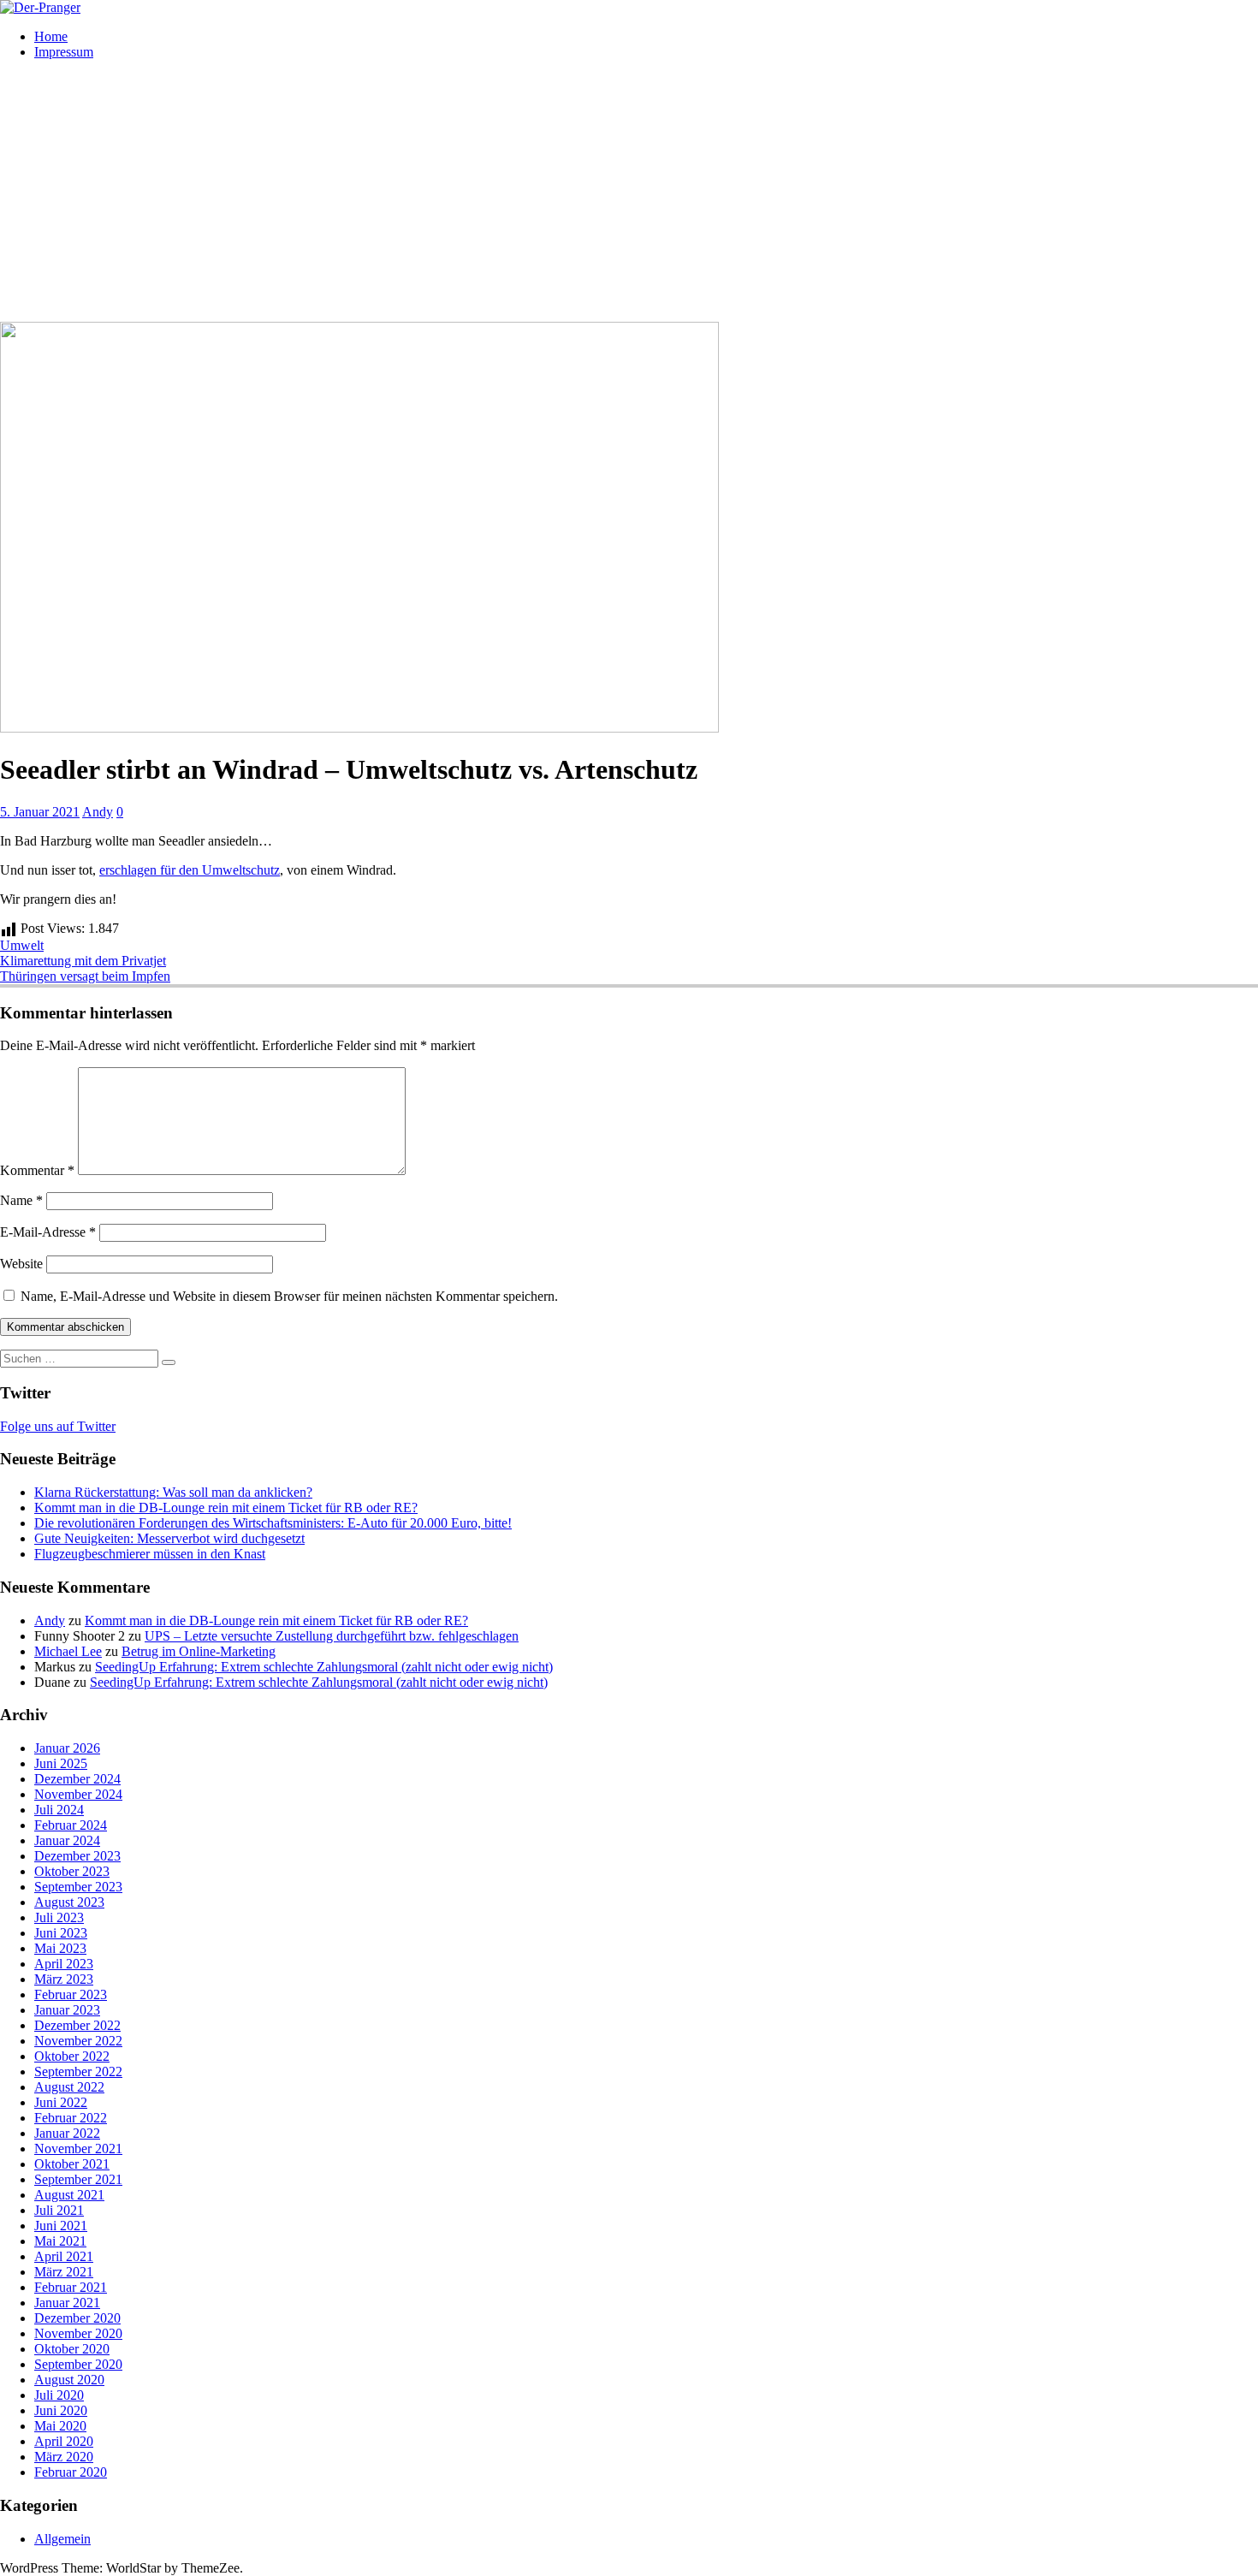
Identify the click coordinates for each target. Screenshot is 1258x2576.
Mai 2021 (60, 2241)
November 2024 (78, 1794)
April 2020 (64, 2441)
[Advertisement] (629, 193)
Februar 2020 (71, 2472)
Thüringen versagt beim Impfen (85, 976)
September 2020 (78, 2364)
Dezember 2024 (77, 1779)
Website (21, 1264)
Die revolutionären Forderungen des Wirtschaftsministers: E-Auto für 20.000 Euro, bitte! (273, 1523)
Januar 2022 (67, 2133)
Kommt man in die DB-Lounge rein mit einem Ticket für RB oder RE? (226, 1508)
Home (51, 36)
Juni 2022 (61, 2102)
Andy (98, 812)
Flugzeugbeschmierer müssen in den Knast (150, 1554)
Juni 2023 (61, 1933)
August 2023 (69, 1902)
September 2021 (78, 2179)
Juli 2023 (59, 1917)
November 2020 (78, 2333)
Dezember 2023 (77, 1856)
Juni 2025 (61, 1763)
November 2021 (78, 2149)
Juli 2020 (59, 2395)
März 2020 (64, 2457)
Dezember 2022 (77, 2025)
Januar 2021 (67, 2303)
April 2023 (64, 1964)
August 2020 (69, 2380)
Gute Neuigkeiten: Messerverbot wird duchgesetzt (169, 1538)
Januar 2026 (67, 1748)
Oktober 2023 (72, 1871)
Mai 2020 (60, 2426)
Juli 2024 (59, 1810)
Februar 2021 (71, 2287)
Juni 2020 (61, 2410)
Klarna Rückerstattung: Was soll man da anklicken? (173, 1492)
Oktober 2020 (72, 2349)
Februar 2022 (71, 2118)
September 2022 (78, 2071)
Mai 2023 (60, 1948)
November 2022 (78, 2041)
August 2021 (69, 2195)
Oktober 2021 (72, 2164)
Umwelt (22, 945)
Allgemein (62, 2539)
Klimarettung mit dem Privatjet (83, 961)
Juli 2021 (59, 2210)
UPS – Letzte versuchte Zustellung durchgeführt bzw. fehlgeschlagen (332, 1636)
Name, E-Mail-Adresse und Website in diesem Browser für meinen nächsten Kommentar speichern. (289, 1296)
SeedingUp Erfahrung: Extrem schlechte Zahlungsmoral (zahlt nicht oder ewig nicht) (324, 1667)
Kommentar (37, 1170)
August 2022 (69, 2087)
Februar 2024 (71, 1825)
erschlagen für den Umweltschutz (190, 870)
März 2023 (64, 1979)
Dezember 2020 (77, 2318)
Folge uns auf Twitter (58, 1426)
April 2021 (64, 2256)
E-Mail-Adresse (48, 1232)
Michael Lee (68, 1651)
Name (21, 1200)
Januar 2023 (67, 2010)
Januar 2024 (67, 1840)
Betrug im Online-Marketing (199, 1651)
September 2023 (78, 1887)
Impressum (64, 52)
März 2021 (64, 2272)
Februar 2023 (71, 1994)
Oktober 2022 (72, 2056)
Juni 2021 (61, 2226)
